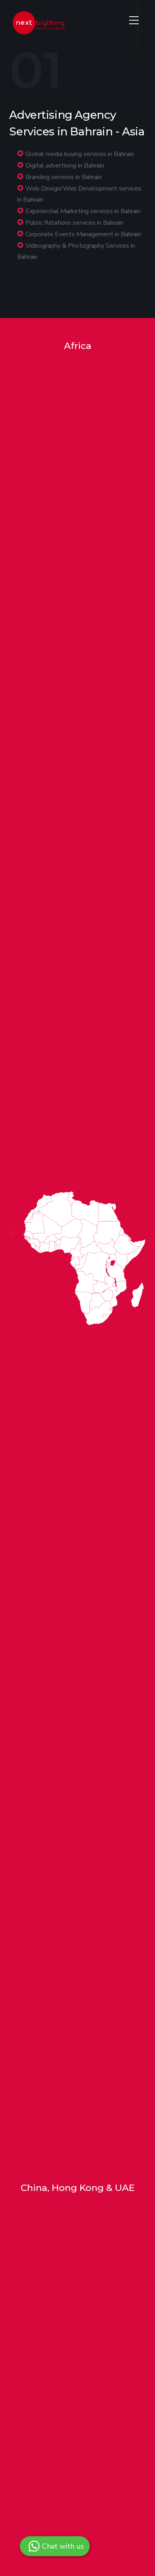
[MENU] (134, 20)
